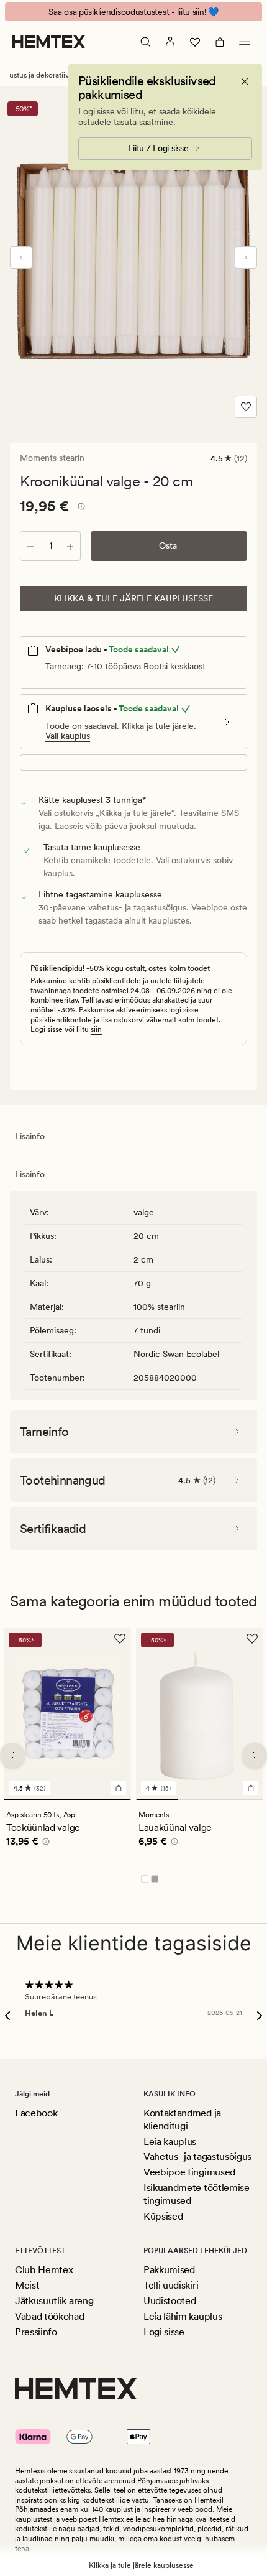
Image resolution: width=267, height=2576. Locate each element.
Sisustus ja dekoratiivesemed (48, 75)
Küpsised (163, 2216)
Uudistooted (170, 2301)
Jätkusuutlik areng (54, 2301)
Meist (27, 2285)
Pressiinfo (36, 2332)
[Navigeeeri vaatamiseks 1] (67, 1800)
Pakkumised (169, 2270)
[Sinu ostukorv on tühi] (220, 42)
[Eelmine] (21, 257)
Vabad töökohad (50, 2316)
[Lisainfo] (79, 508)
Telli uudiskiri (171, 2285)
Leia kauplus (170, 2142)
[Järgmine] (246, 257)
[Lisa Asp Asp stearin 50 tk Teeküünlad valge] (119, 1788)
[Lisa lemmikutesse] (246, 407)
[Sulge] (245, 81)
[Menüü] (245, 42)
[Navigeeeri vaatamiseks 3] (242, 1800)
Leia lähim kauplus (183, 2316)
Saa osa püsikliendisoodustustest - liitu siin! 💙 (133, 12)
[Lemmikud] (195, 42)
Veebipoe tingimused (189, 2172)
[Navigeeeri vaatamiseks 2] (199, 1800)
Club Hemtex (44, 2270)
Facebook (36, 2113)
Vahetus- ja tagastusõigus (197, 2157)
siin (96, 1029)
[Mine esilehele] (49, 42)
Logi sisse (164, 2332)
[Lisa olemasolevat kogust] (70, 546)
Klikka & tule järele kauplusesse (133, 598)
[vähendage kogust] (30, 546)
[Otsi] (145, 42)
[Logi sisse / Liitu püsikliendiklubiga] (170, 42)
